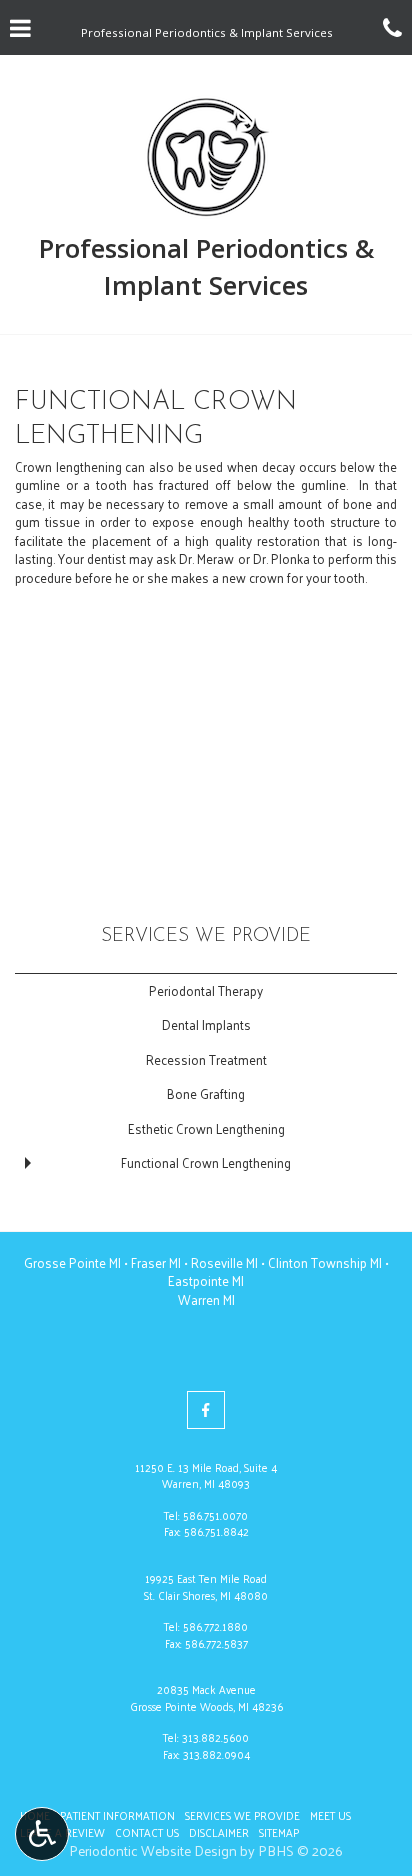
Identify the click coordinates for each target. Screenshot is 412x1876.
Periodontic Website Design (153, 1850)
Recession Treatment (206, 1059)
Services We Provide (206, 936)
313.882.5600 (215, 1737)
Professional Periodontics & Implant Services (206, 266)
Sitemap (279, 1832)
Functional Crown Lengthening (206, 1162)
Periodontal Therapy (206, 990)
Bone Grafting (206, 1093)
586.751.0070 (215, 1515)
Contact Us (147, 1832)
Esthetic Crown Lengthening (206, 1128)
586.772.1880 (215, 1626)
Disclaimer (219, 1832)
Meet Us (330, 1815)
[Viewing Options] (42, 1834)
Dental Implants (206, 1024)
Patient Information (117, 1815)
